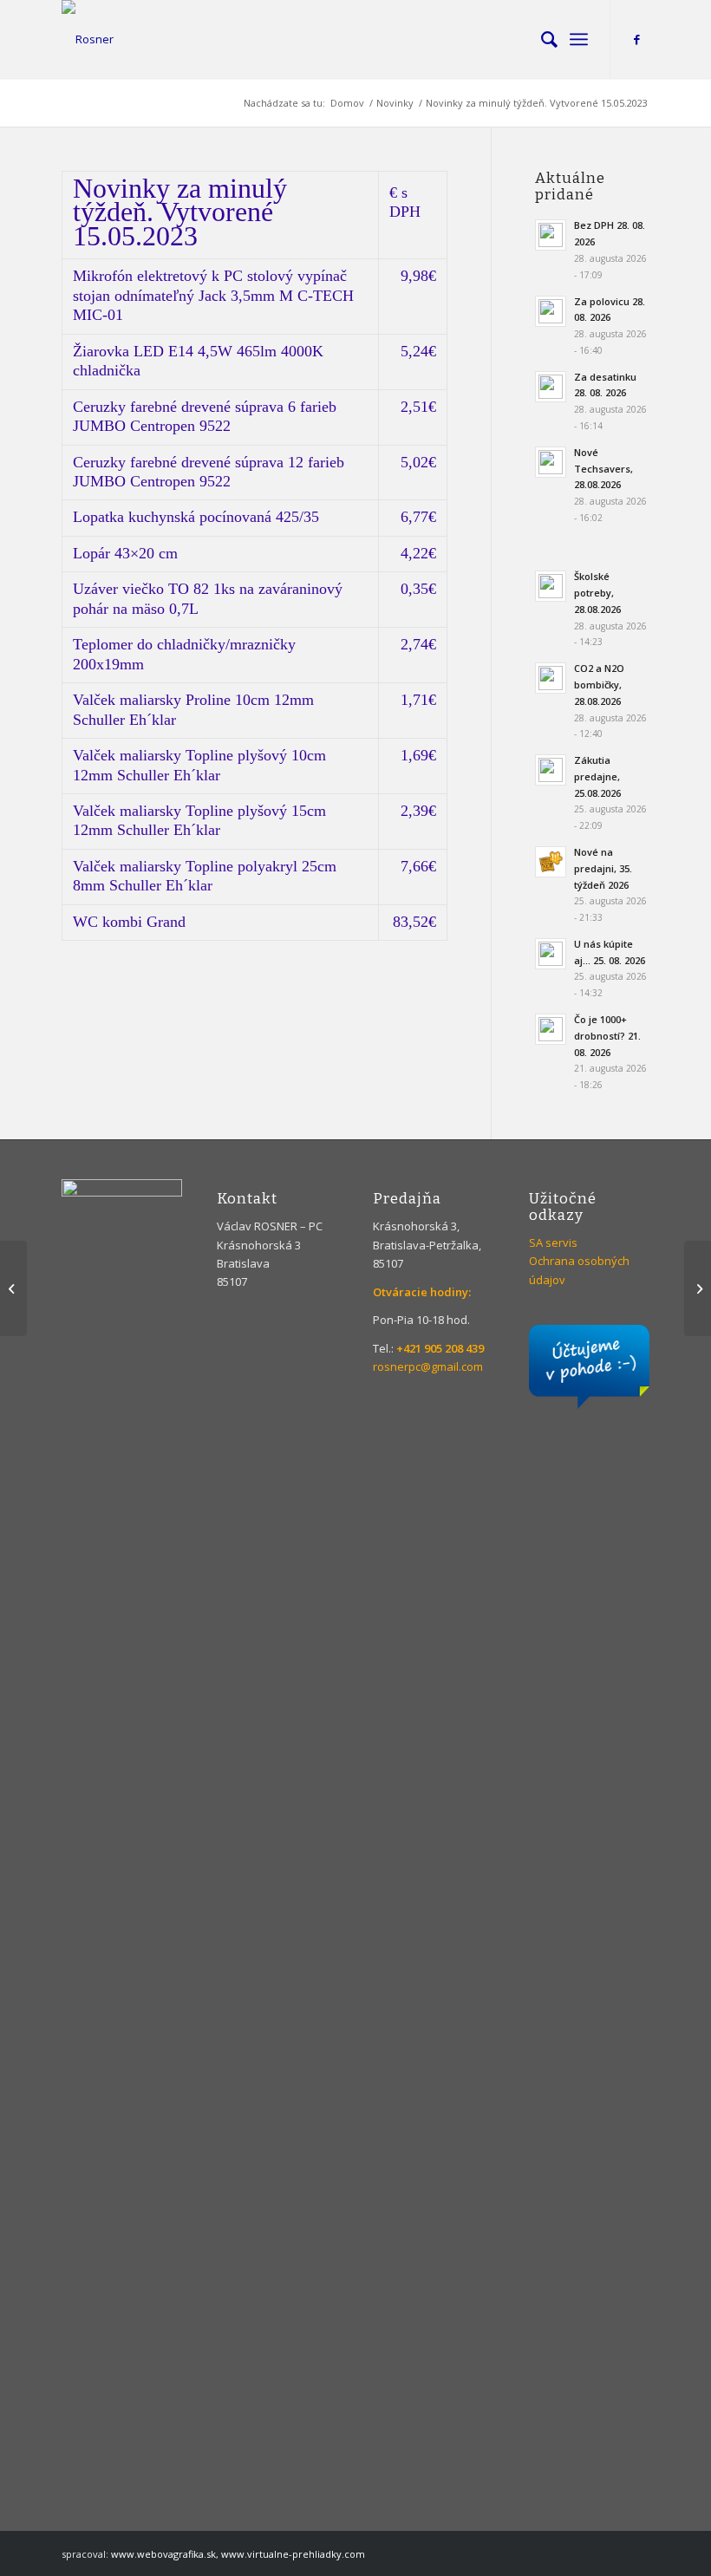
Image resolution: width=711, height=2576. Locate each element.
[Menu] (579, 39)
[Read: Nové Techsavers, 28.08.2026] (551, 462)
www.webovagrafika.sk (163, 2554)
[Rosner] (88, 39)
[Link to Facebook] (637, 39)
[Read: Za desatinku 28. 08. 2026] (551, 387)
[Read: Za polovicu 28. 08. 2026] (551, 311)
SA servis (553, 1242)
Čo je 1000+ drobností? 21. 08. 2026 (607, 1036)
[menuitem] (541, 39)
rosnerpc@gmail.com (428, 1366)
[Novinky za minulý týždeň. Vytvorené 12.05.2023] (13, 1288)
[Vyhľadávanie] (541, 39)
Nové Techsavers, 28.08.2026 (603, 469)
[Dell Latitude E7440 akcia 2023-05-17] (698, 1288)
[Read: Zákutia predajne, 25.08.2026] (551, 770)
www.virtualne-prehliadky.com (293, 2554)
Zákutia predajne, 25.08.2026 (597, 776)
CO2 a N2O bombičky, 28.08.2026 (599, 685)
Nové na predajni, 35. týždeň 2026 (603, 868)
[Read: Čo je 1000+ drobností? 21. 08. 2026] (551, 1029)
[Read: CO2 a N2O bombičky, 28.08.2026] (551, 678)
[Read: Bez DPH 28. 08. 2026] (551, 235)
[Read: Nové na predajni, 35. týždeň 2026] (551, 862)
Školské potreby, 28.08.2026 (597, 593)
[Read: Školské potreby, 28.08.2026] (551, 586)
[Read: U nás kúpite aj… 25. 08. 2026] (551, 954)
